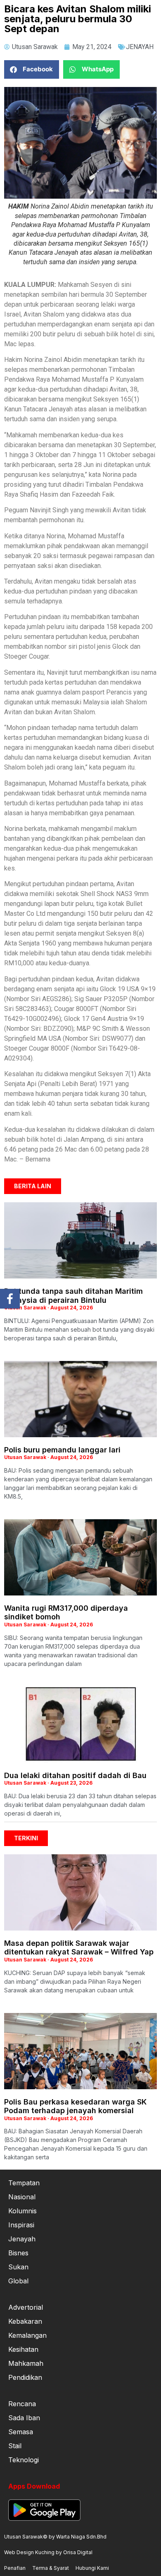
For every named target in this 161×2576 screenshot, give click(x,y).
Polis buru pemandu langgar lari (62, 1450)
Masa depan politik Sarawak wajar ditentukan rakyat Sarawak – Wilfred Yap (79, 1948)
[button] (32, 69)
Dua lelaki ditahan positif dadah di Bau (75, 1775)
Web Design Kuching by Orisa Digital (48, 2552)
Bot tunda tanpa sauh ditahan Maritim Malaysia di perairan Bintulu (73, 1296)
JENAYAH (140, 47)
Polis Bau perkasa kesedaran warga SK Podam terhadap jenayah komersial (75, 2106)
